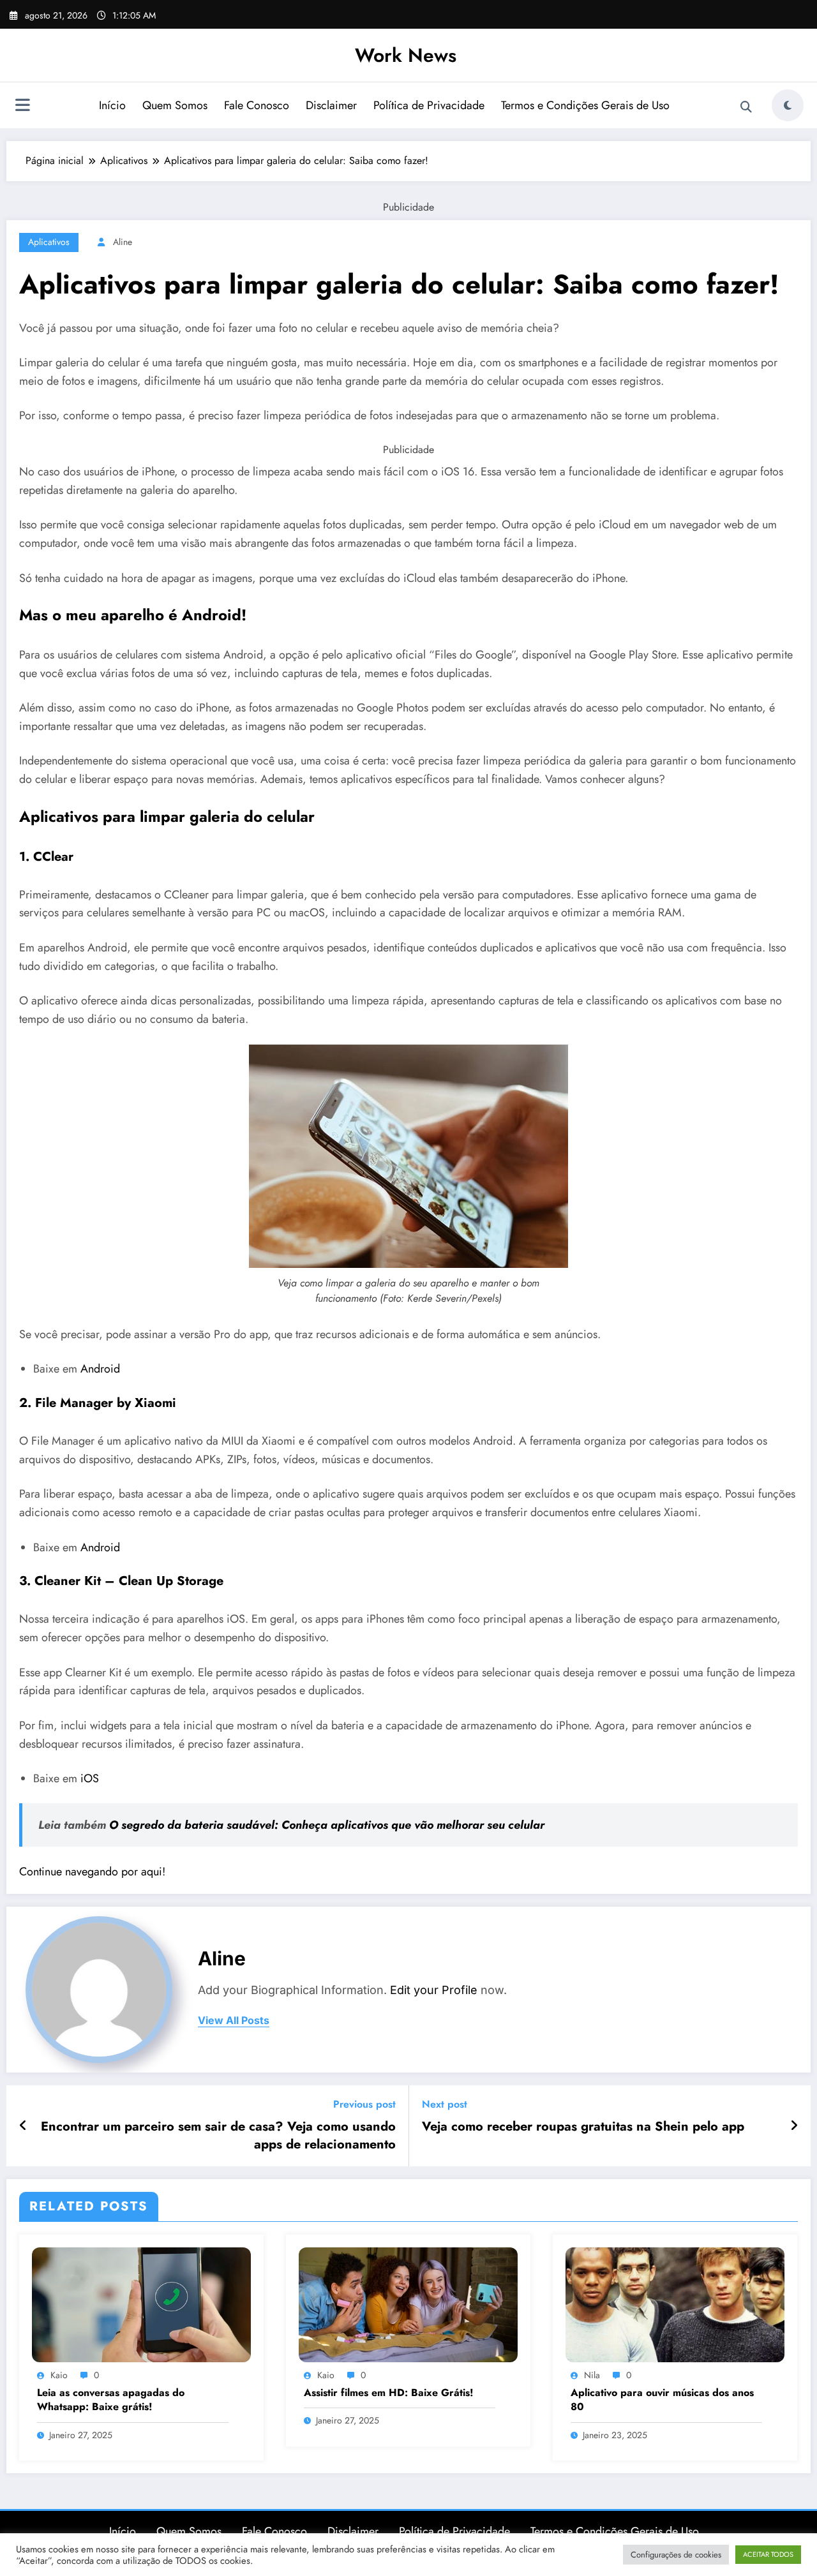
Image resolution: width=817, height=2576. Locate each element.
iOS (90, 1778)
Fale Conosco (257, 105)
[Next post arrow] (794, 2126)
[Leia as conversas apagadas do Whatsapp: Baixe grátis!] (141, 2304)
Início (112, 105)
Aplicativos (49, 242)
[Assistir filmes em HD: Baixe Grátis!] (408, 2304)
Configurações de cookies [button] (676, 2555)
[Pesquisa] (746, 107)
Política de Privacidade (429, 105)
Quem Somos (175, 105)
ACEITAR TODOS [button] (768, 2554)
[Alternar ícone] (22, 107)
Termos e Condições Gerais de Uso (585, 105)
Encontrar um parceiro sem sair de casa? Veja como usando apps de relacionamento (218, 2136)
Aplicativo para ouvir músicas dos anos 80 (662, 2400)
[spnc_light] (788, 105)
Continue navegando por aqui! (92, 1872)
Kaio (59, 2375)
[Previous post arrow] (23, 2126)
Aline (123, 242)
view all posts (234, 2021)
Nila (592, 2375)
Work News (406, 55)
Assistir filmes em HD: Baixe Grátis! (389, 2393)
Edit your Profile (434, 1990)
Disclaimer (331, 105)
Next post (445, 2104)
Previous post (364, 2104)
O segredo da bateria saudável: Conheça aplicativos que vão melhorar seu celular (327, 1825)
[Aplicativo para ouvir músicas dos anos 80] (675, 2304)
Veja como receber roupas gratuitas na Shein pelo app (583, 2127)
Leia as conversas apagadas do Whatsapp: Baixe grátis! (111, 2400)
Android (100, 1369)
